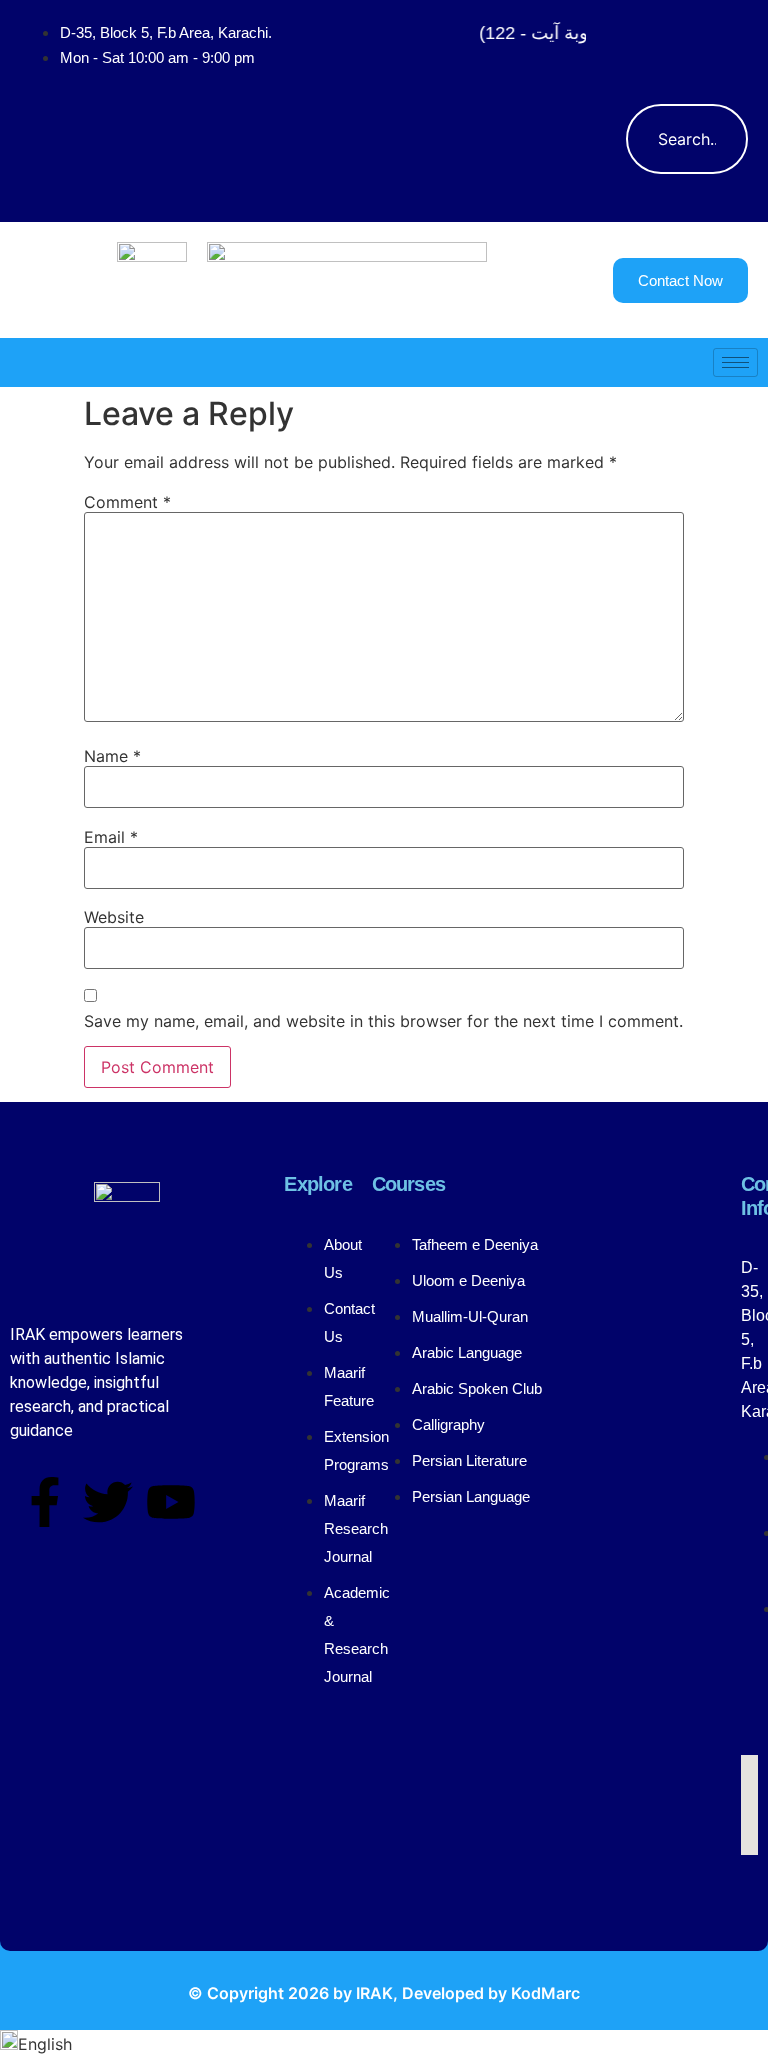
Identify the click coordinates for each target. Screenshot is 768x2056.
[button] (651, 45)
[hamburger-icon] (735, 362)
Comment (127, 502)
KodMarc (545, 1993)
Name (112, 756)
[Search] (713, 139)
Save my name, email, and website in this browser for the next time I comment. (383, 1021)
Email (111, 837)
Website (114, 917)
